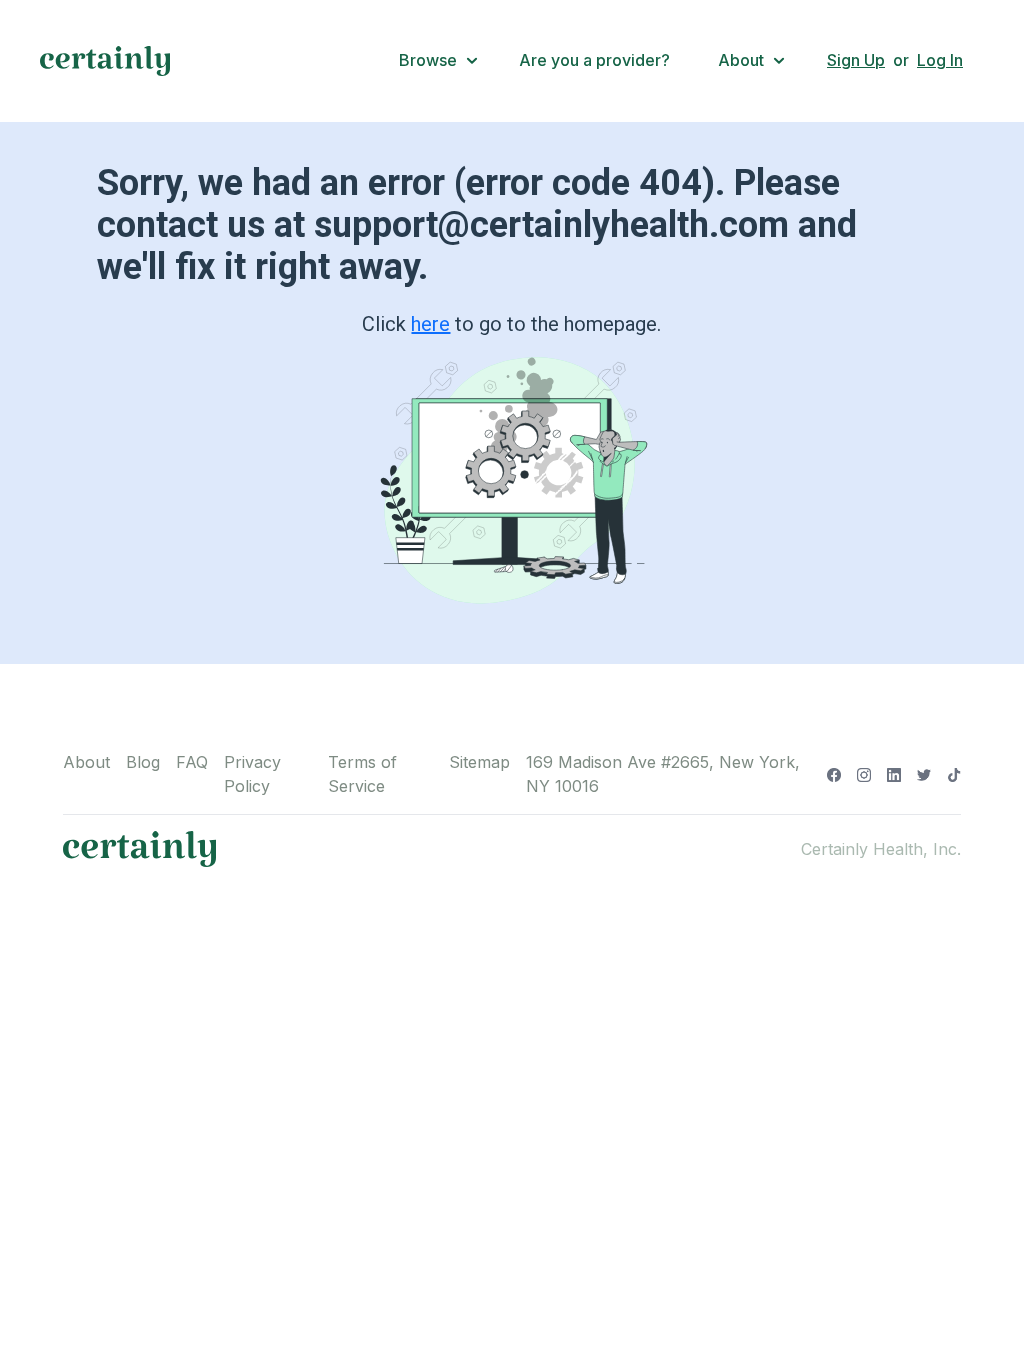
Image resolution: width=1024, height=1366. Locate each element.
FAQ (192, 762)
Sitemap (479, 762)
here (430, 324)
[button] (439, 61)
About (86, 762)
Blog (143, 762)
